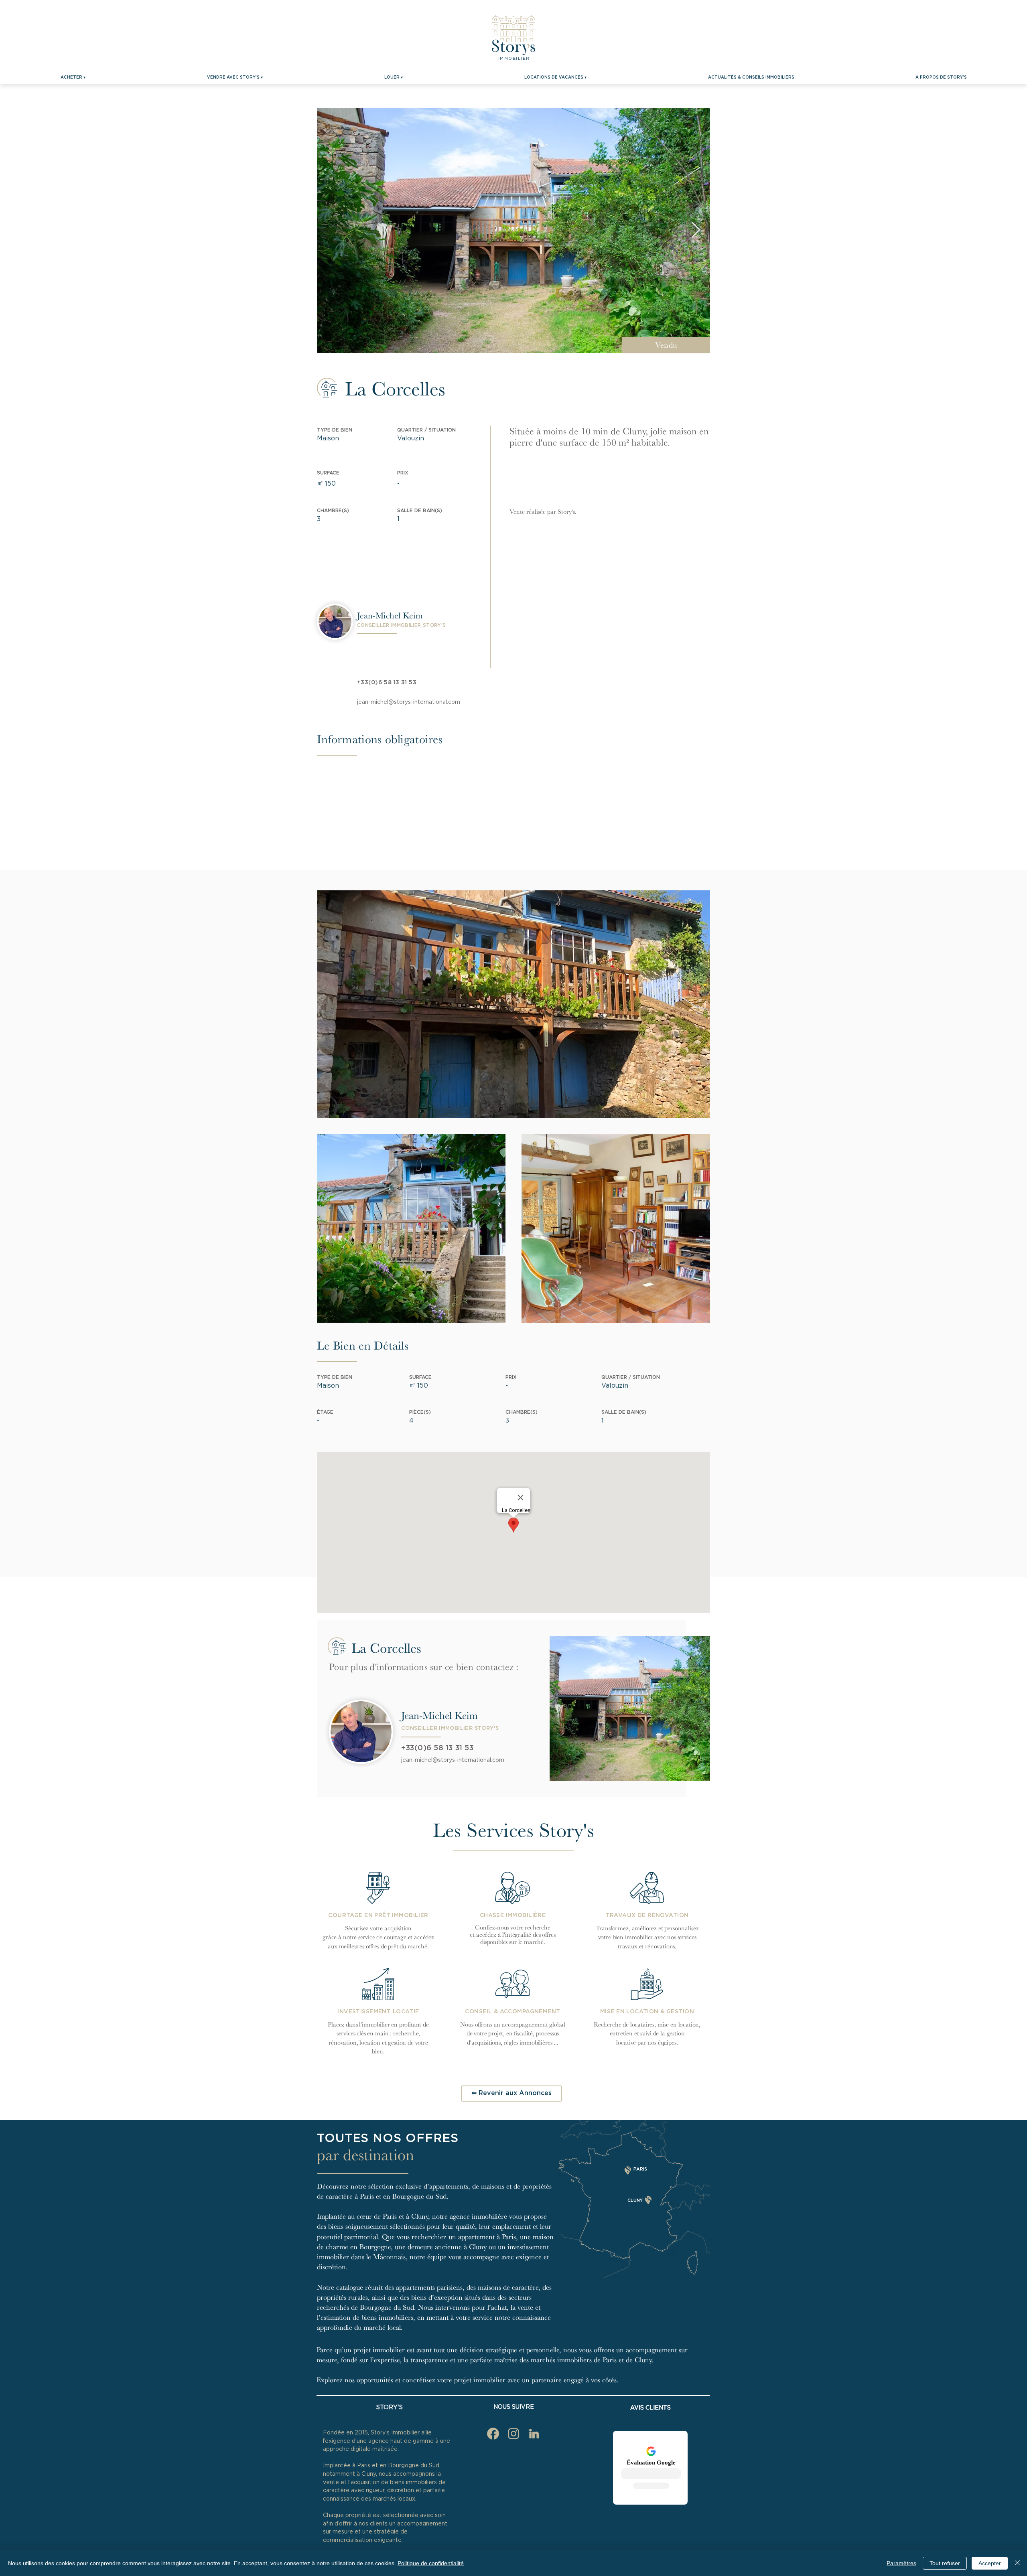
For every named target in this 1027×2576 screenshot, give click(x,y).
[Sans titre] (534, 2434)
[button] (73, 77)
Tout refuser (945, 2563)
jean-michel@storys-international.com (409, 702)
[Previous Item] (331, 231)
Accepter (990, 2563)
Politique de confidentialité (431, 2563)
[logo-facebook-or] (493, 2434)
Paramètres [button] (901, 2563)
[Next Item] (696, 231)
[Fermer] (1017, 2563)
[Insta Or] (513, 2434)
